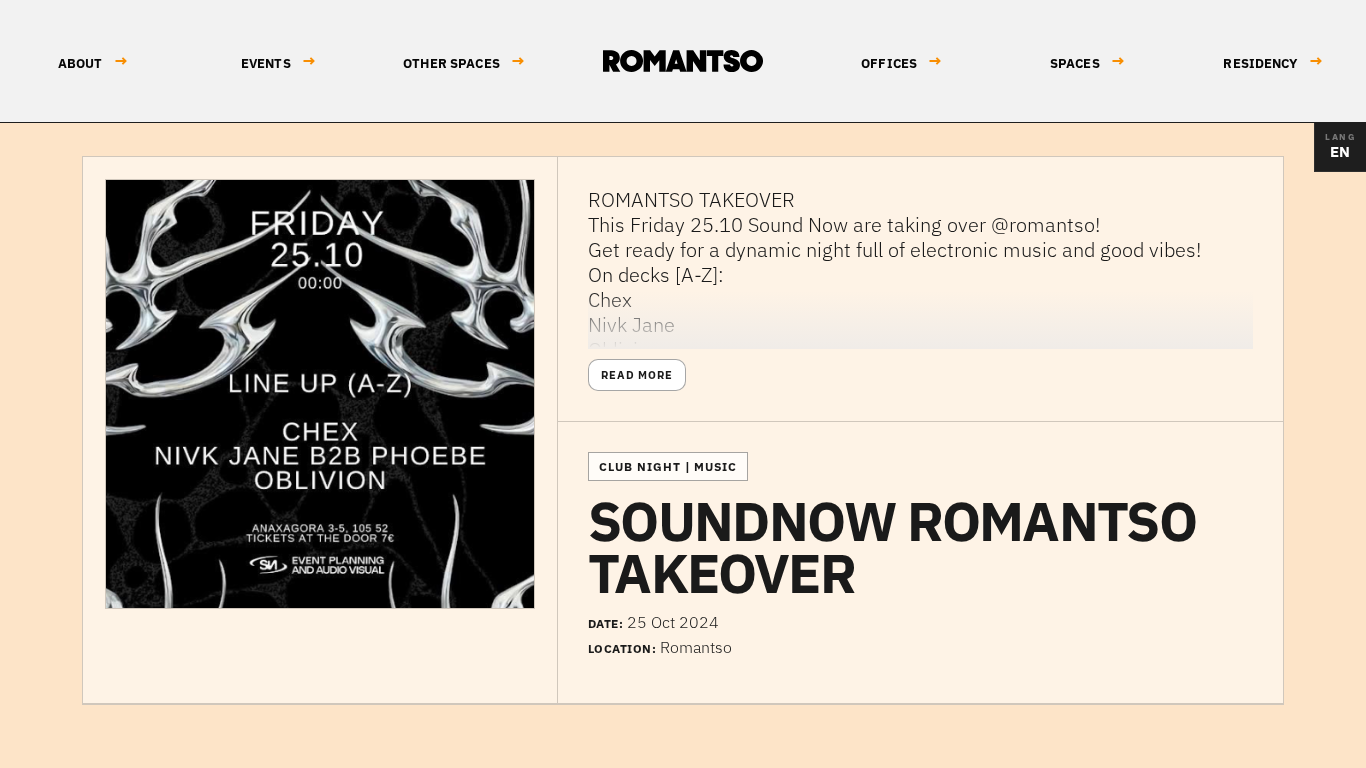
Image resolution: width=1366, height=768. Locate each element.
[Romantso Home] (683, 61)
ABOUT (93, 61)
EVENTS (278, 61)
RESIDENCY (1272, 61)
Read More (637, 375)
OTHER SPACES (464, 61)
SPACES (1087, 61)
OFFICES (901, 61)
